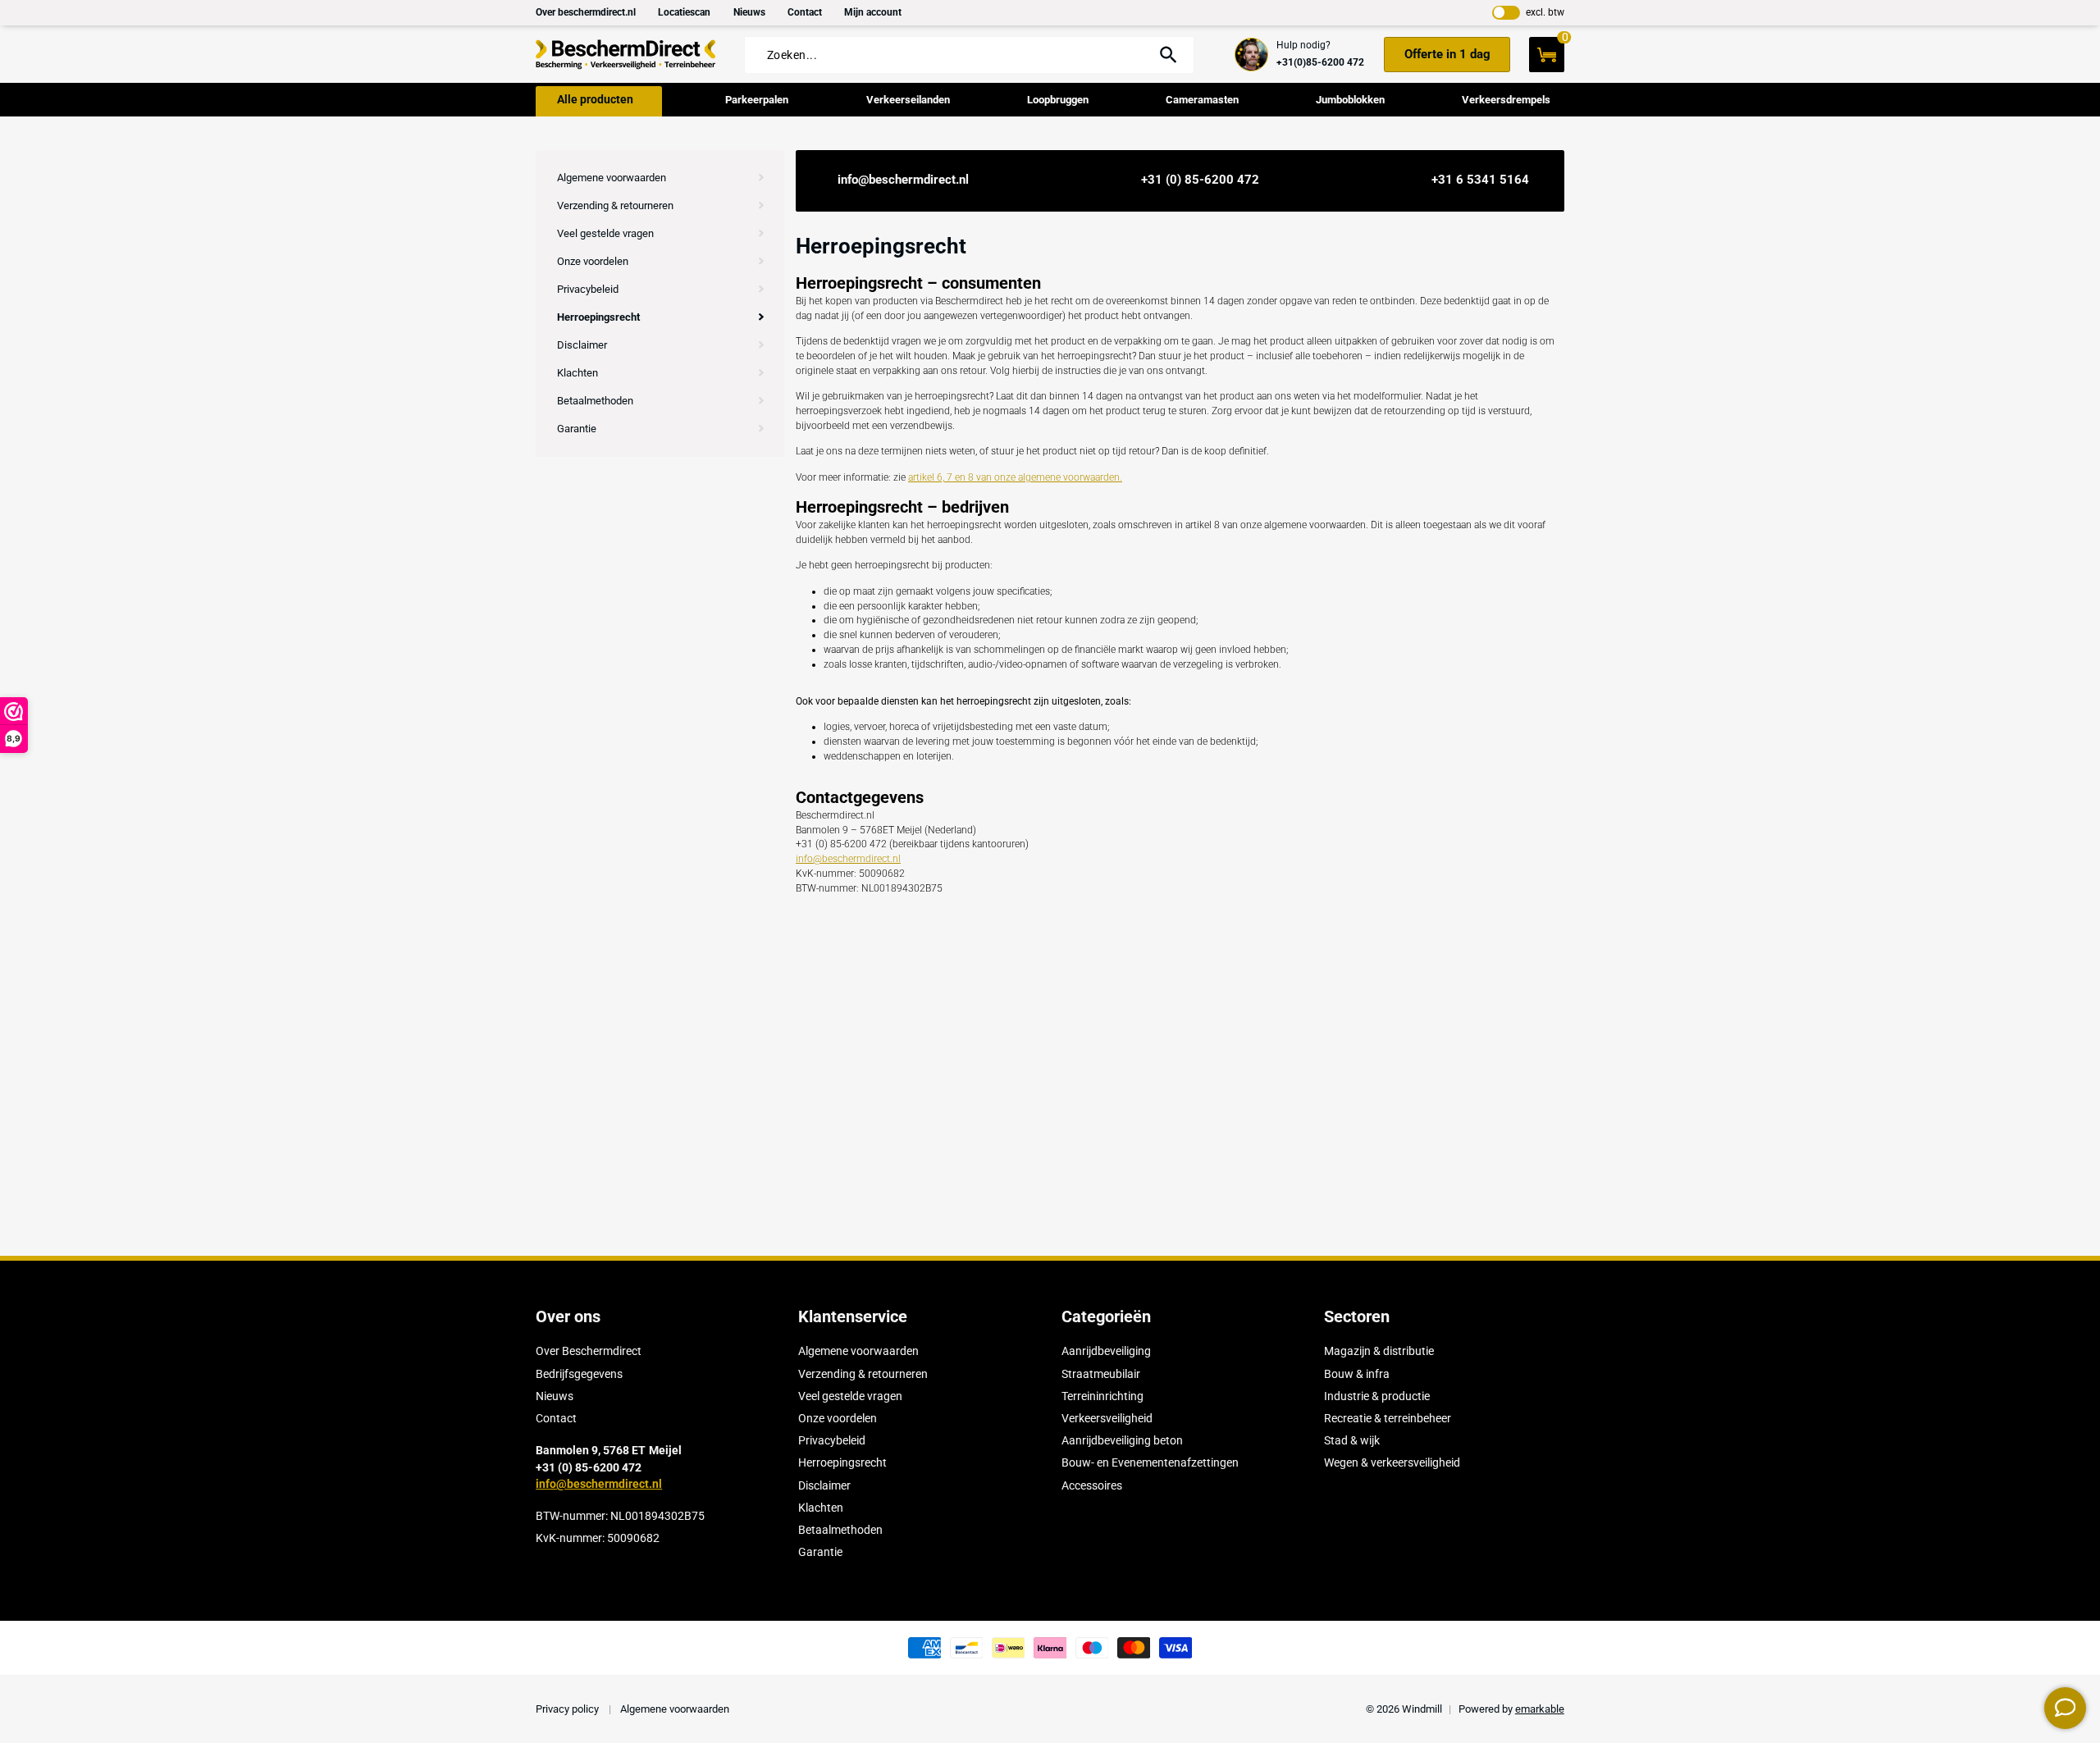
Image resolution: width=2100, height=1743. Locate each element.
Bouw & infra (1357, 1374)
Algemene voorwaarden (612, 178)
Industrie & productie (1377, 1396)
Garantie (577, 429)
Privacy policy (568, 1709)
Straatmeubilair (1101, 1374)
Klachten (577, 373)
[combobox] (954, 55)
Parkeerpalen (757, 100)
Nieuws (749, 12)
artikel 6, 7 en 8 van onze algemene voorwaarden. (1015, 477)
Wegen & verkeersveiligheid (1392, 1462)
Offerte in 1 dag (1447, 54)
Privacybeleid (588, 289)
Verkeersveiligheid (1107, 1418)
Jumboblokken (1350, 100)
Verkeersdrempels (1506, 100)
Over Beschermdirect (589, 1351)
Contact (805, 12)
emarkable (1540, 1709)
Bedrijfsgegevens (579, 1374)
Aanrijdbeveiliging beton (1122, 1440)
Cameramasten (1202, 100)
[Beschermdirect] (626, 55)
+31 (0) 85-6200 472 (1200, 180)
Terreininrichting (1102, 1396)
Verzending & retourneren (615, 205)
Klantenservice (853, 1316)
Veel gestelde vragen (605, 233)
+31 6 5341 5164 (1480, 180)
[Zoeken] (1168, 55)
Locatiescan (684, 12)
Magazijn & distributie (1379, 1351)
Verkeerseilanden (908, 100)
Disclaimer (582, 345)
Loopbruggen (1058, 100)
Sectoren (1357, 1316)
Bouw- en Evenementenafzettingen (1150, 1462)
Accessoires (1092, 1485)
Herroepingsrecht (598, 317)
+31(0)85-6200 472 (1320, 62)
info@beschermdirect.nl (903, 180)
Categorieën (1106, 1316)
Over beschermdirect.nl (586, 12)
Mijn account (873, 12)
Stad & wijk (1352, 1440)
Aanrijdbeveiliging (1106, 1351)
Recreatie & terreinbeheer (1388, 1418)
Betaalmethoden (595, 401)
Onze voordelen (593, 261)
